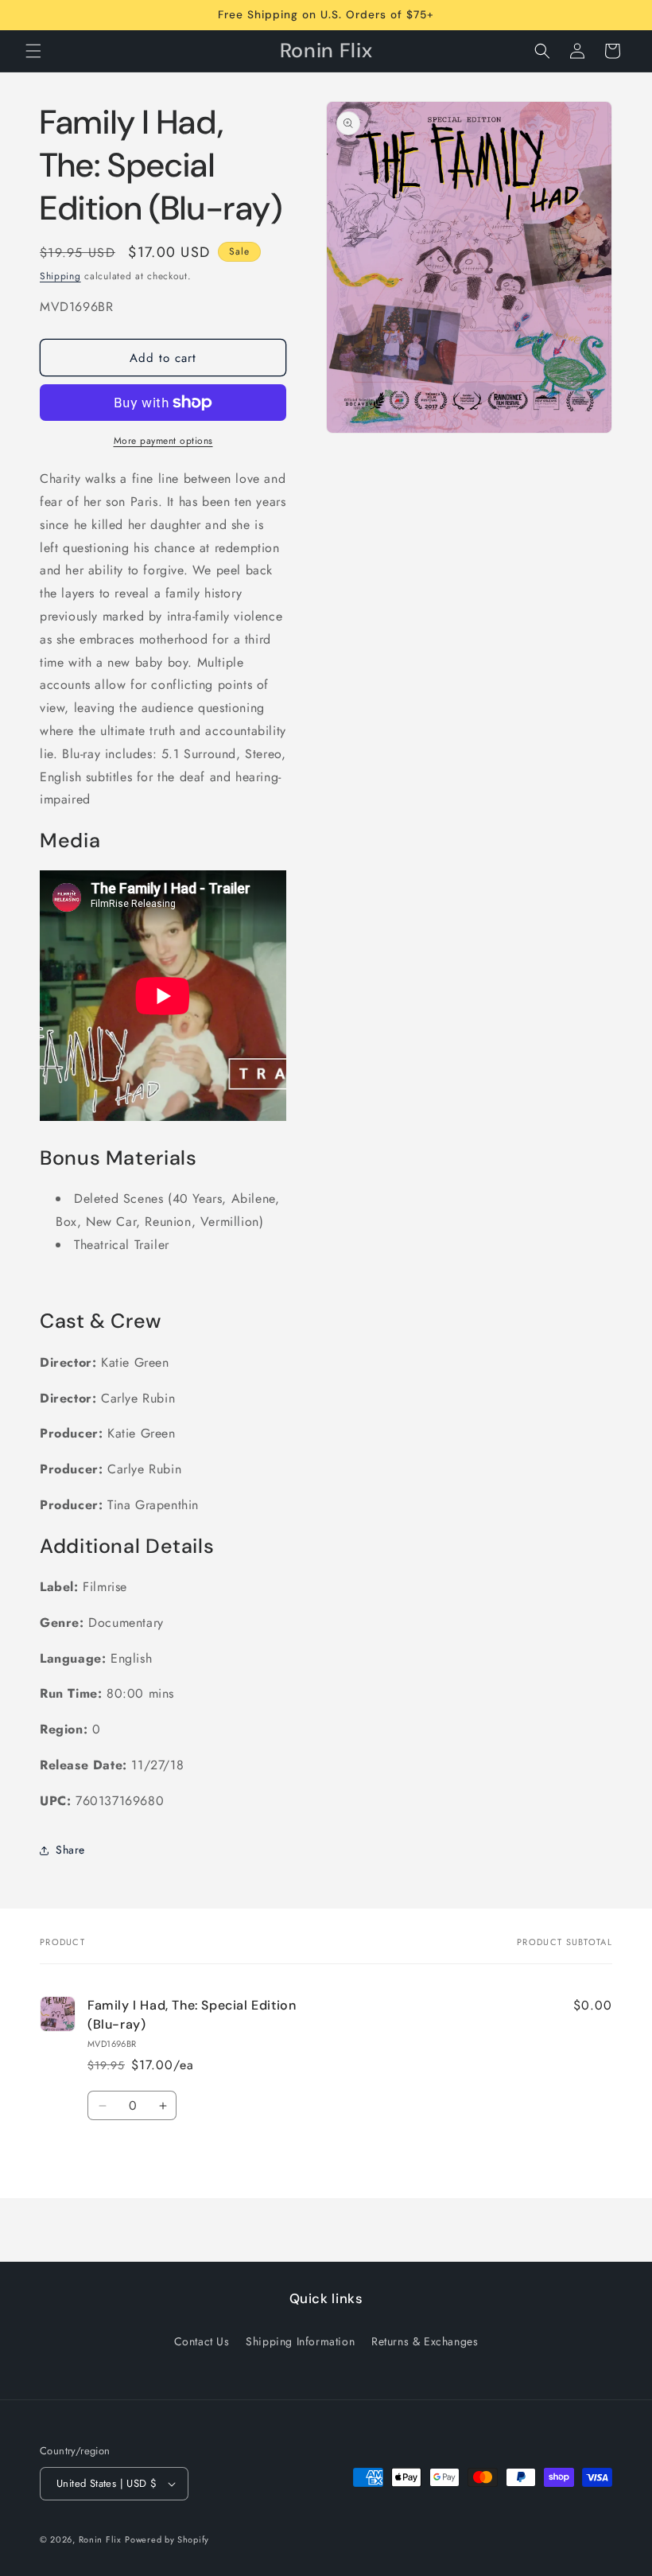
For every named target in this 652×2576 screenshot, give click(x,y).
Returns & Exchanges (425, 2341)
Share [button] (70, 1850)
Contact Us (202, 2341)
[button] (33, 51)
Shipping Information (300, 2341)
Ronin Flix (100, 2539)
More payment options (163, 441)
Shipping (60, 276)
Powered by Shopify (167, 2539)
